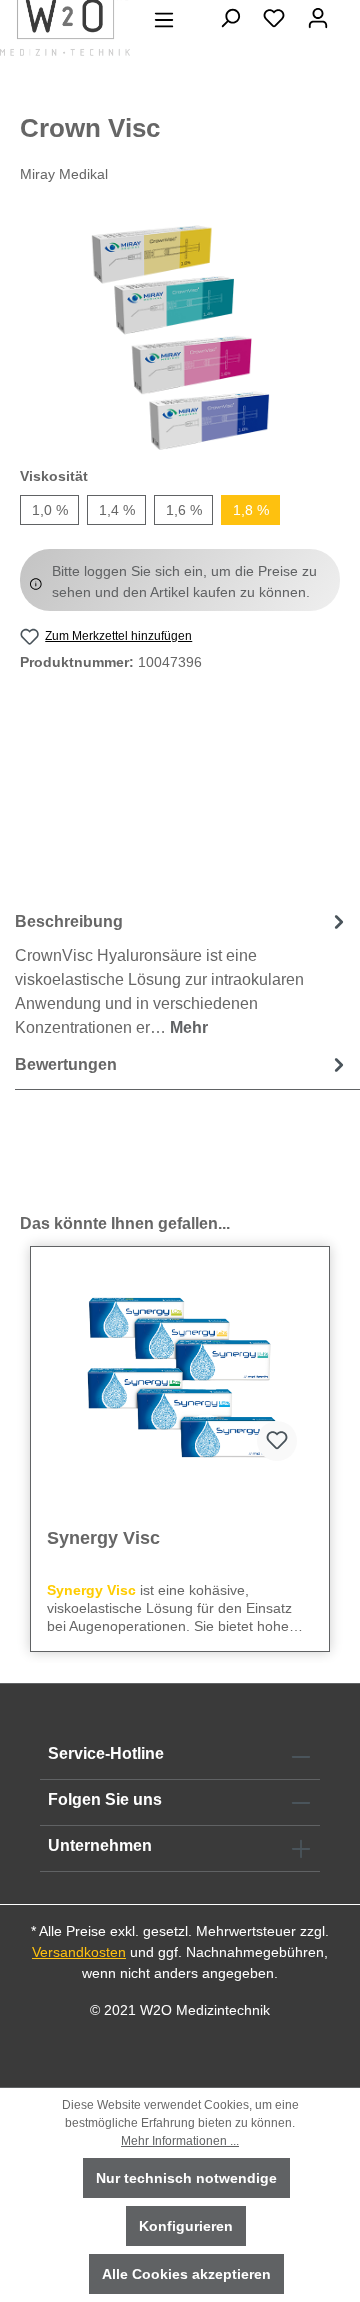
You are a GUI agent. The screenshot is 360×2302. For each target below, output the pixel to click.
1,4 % (117, 510)
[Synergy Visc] (180, 1377)
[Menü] (164, 20)
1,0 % (50, 510)
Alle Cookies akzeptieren (186, 2274)
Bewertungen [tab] (66, 1064)
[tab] (182, 973)
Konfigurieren (186, 2226)
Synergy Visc (103, 1538)
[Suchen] (230, 18)
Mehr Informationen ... (180, 2141)
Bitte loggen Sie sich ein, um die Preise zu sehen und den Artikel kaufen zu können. (184, 581)
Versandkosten (79, 1952)
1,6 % (184, 510)
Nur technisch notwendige (186, 2178)
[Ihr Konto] (318, 18)
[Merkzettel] (274, 18)
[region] (180, 337)
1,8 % (251, 510)
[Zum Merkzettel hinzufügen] (277, 1441)
